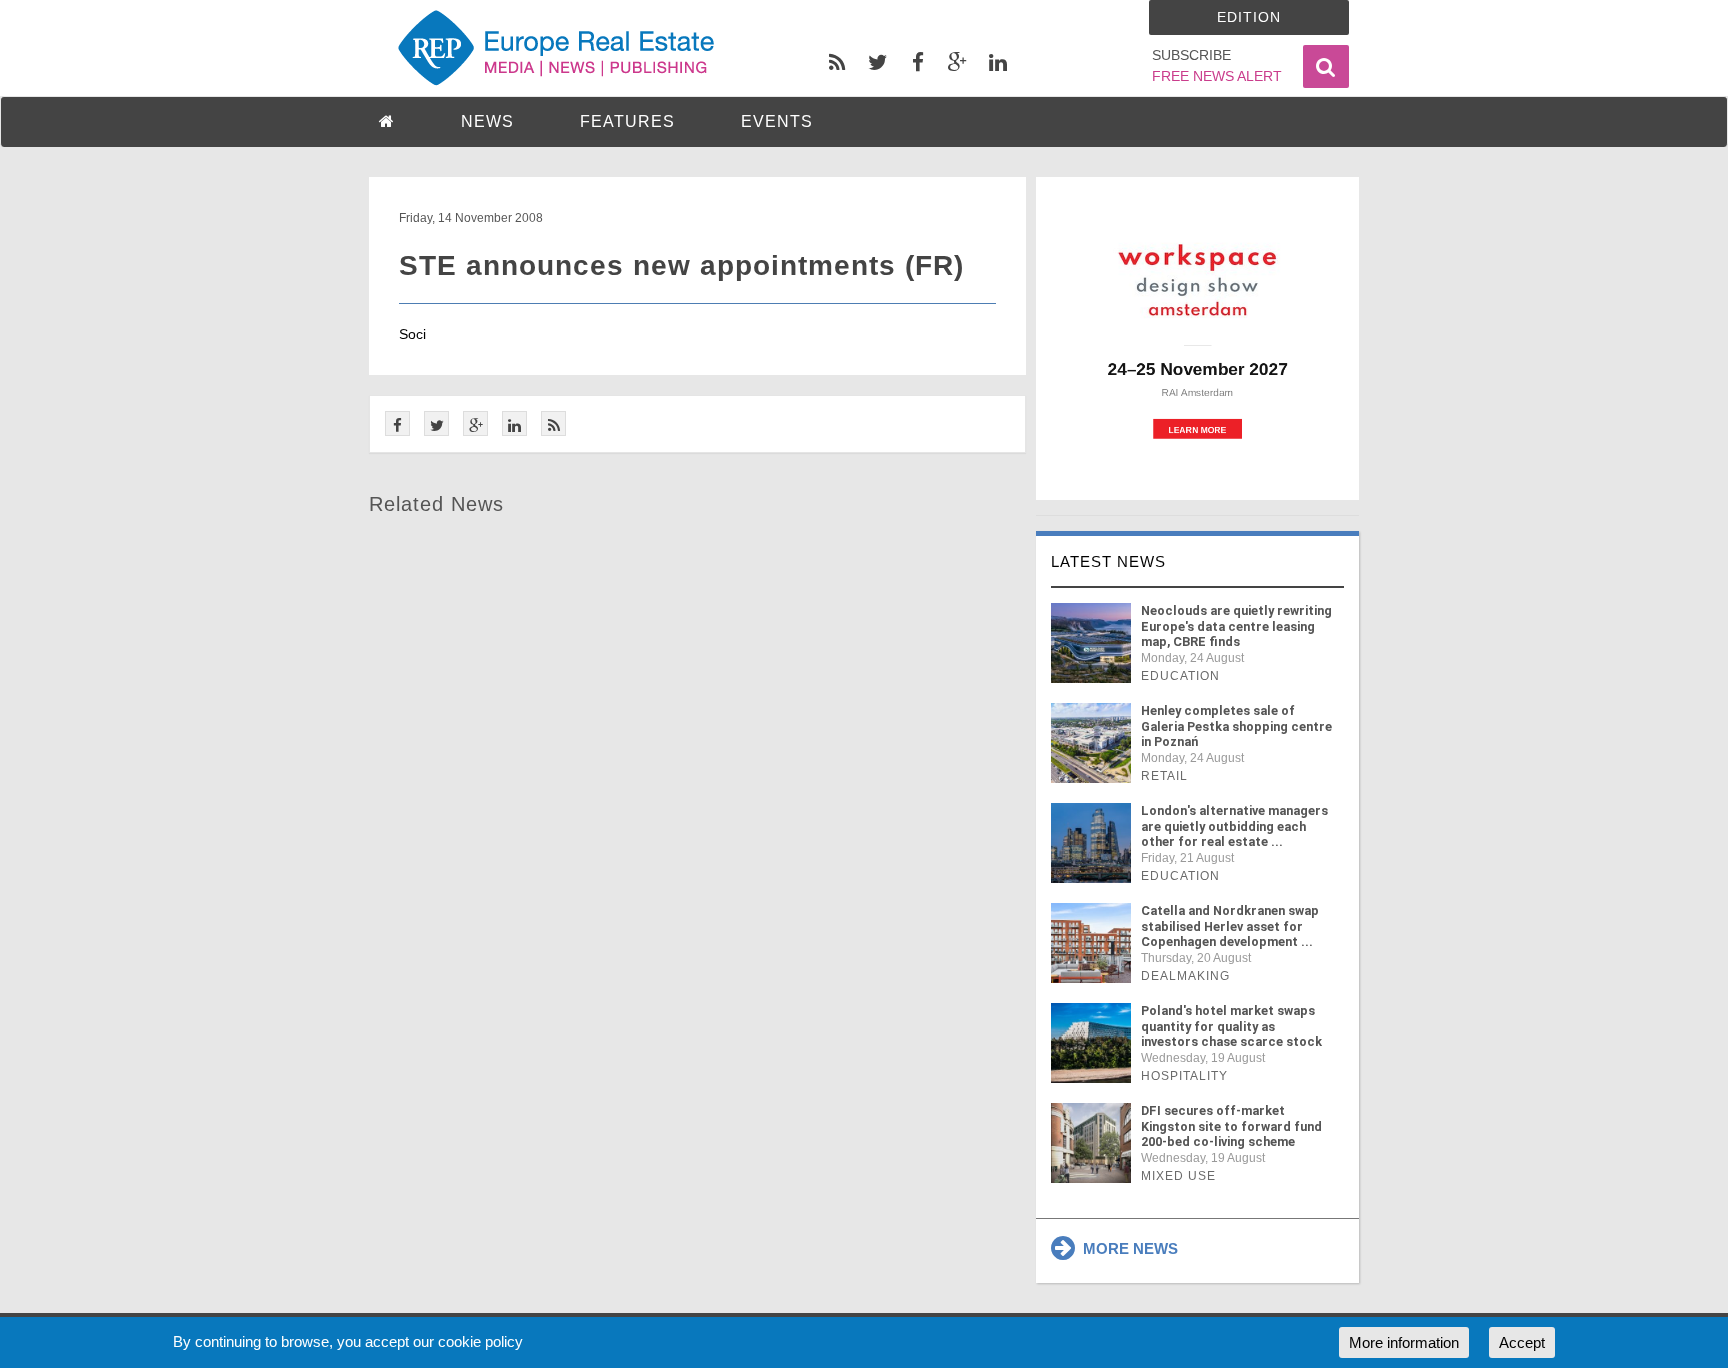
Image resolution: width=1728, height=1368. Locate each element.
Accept (1522, 1342)
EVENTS (777, 121)
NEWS (487, 121)
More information (1404, 1342)
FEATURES (627, 121)
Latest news (1108, 561)
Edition (1249, 17)
